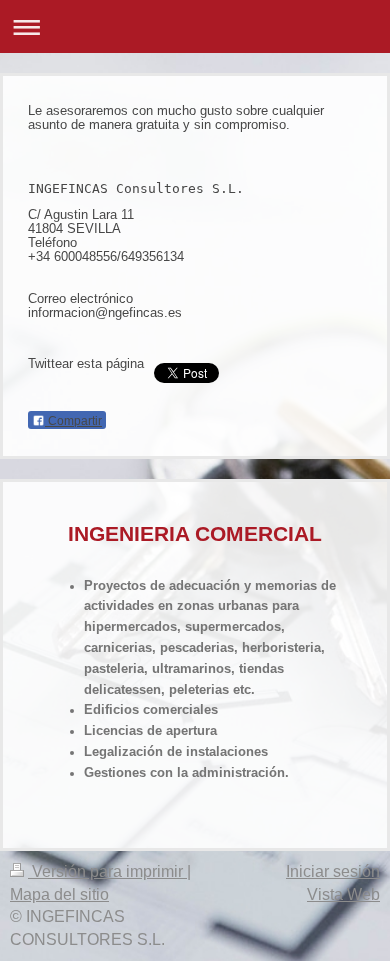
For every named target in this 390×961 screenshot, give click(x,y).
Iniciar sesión (333, 871)
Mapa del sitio (59, 894)
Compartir (73, 421)
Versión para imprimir (107, 871)
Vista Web (343, 894)
